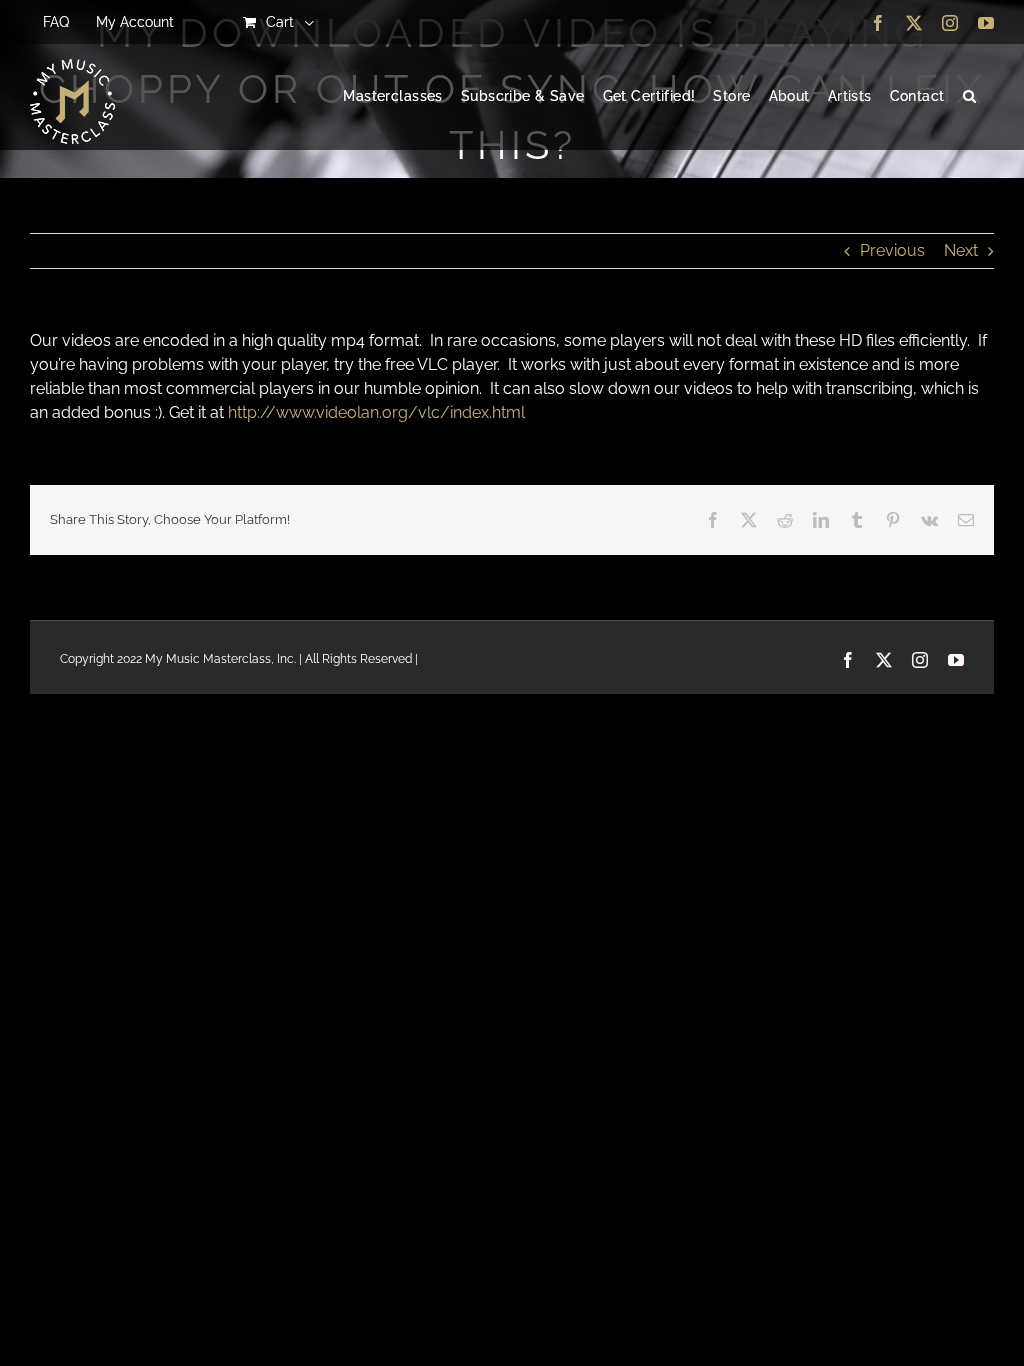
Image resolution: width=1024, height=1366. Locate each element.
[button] (969, 97)
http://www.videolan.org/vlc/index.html (376, 412)
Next (961, 250)
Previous (892, 250)
